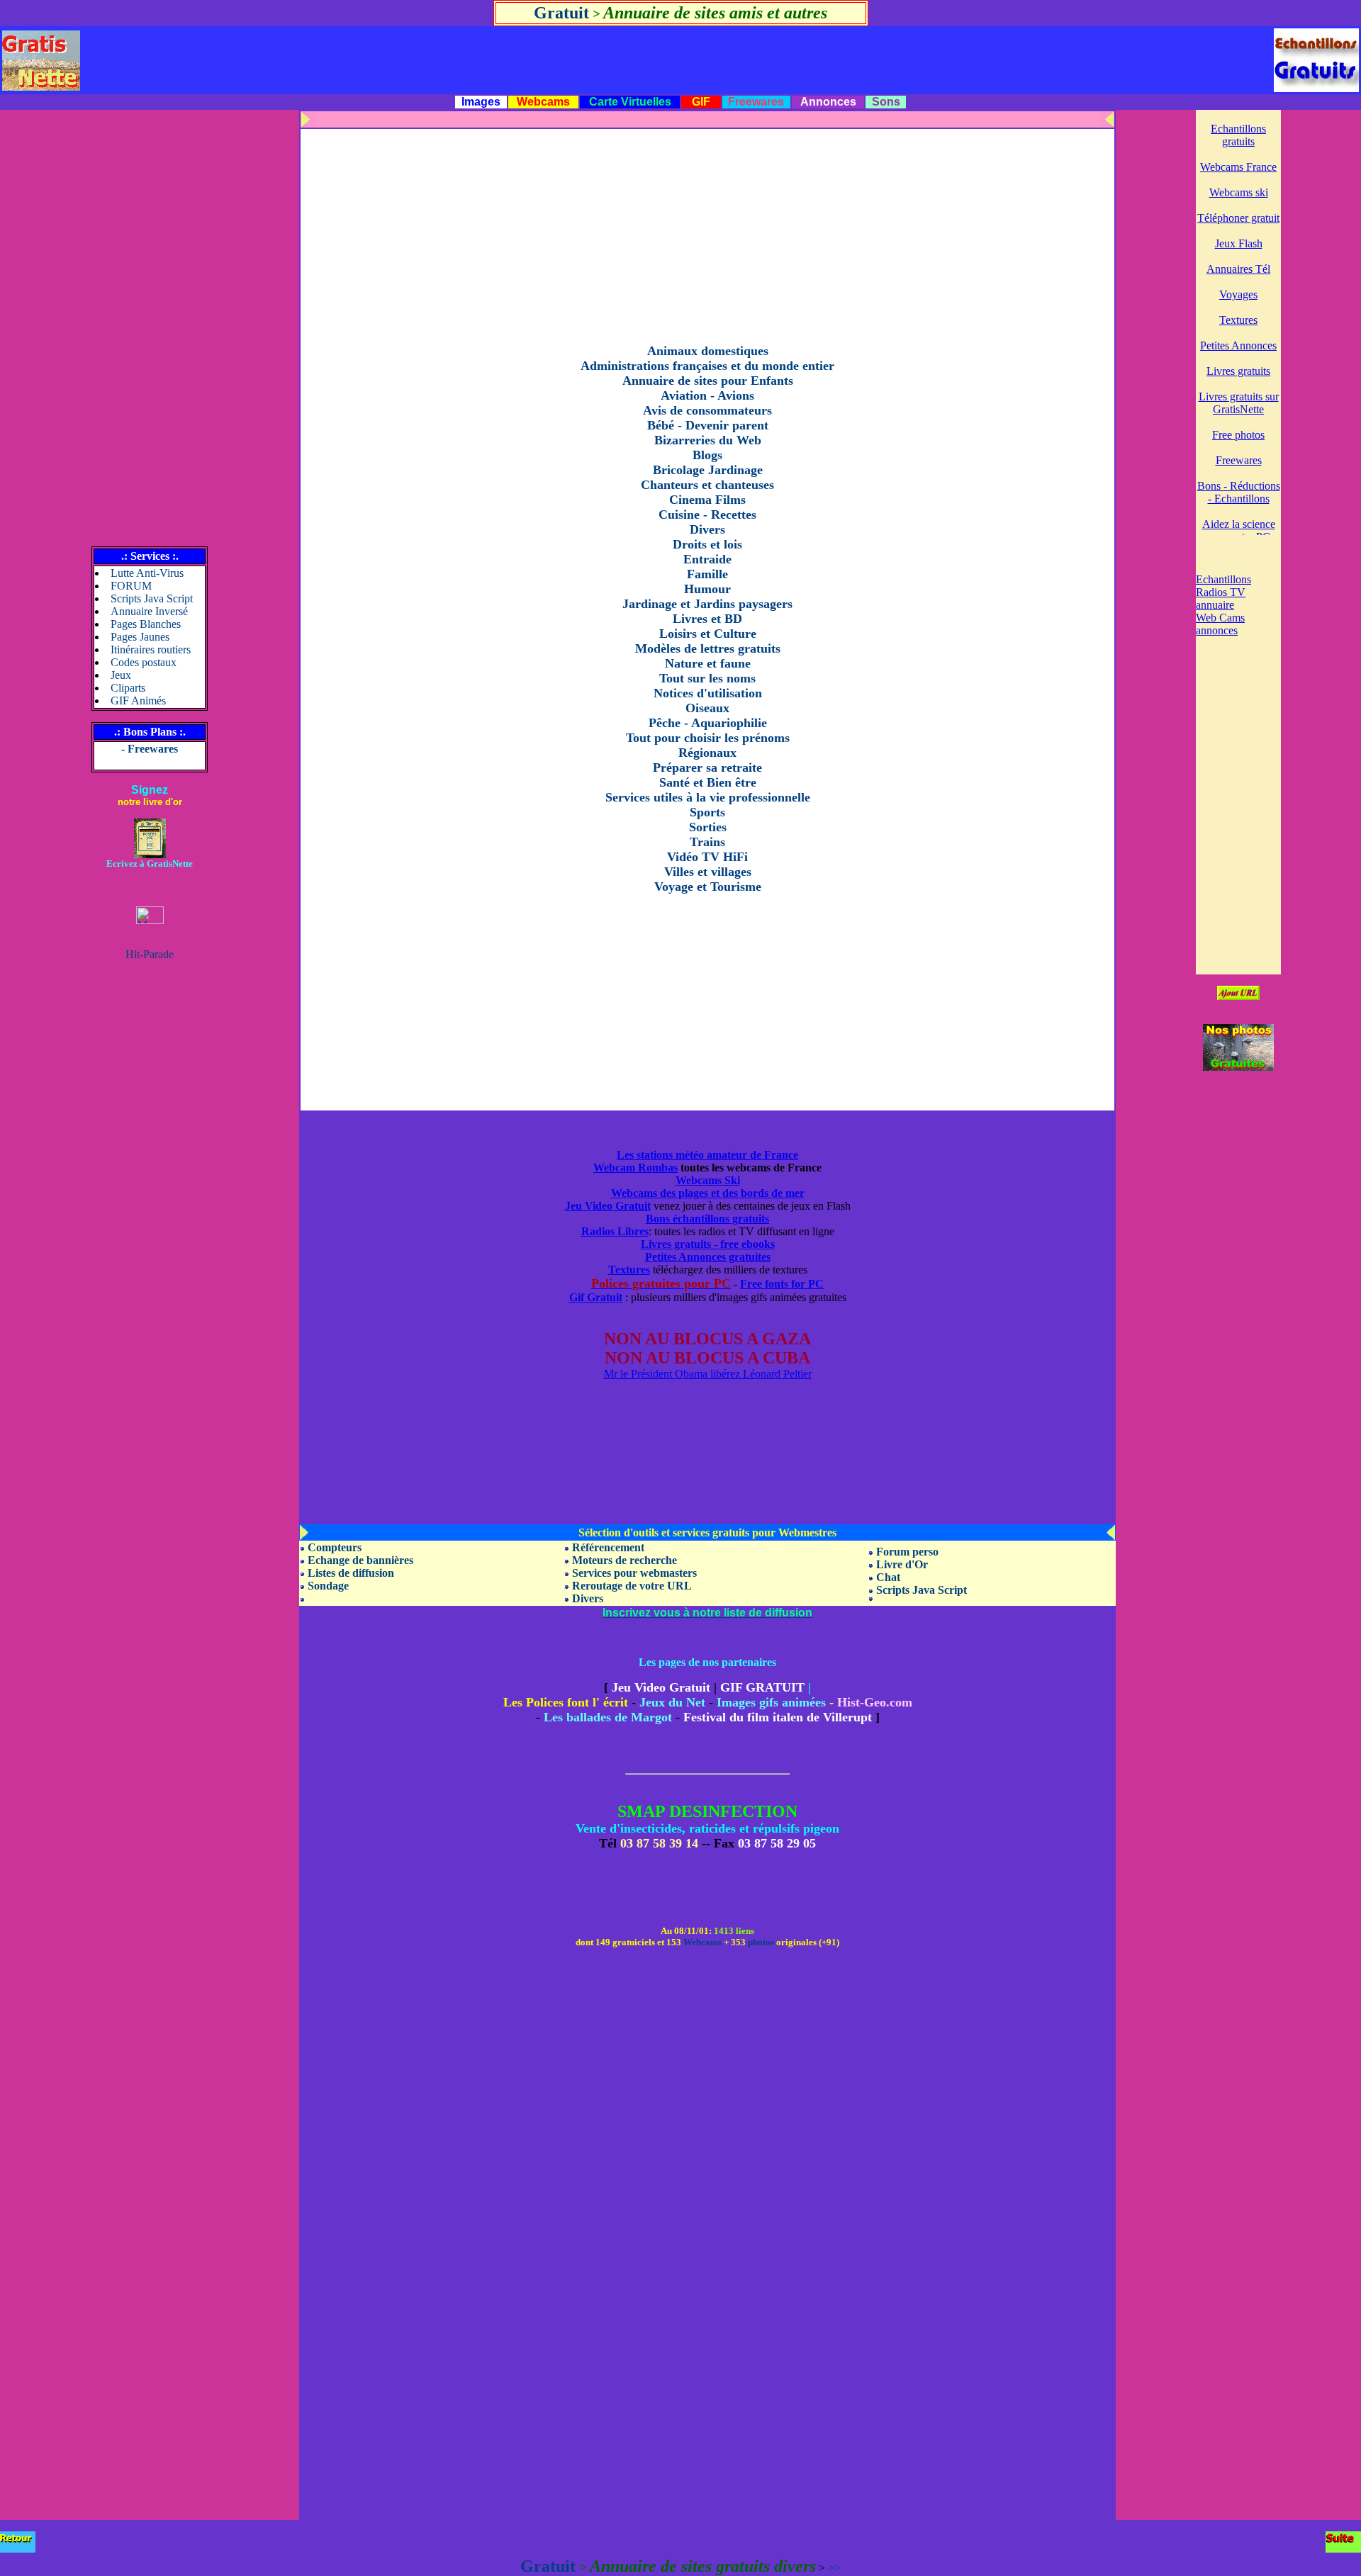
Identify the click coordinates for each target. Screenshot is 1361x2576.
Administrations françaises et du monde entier (707, 366)
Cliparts (128, 688)
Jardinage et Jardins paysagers (707, 604)
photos (761, 1942)
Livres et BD (707, 619)
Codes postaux (144, 662)
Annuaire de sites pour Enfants (708, 381)
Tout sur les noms (707, 678)
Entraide (707, 559)
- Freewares (150, 749)
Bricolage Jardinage (708, 470)
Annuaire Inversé (149, 611)
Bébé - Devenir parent (708, 425)
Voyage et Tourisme (708, 887)
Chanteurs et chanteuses (707, 485)
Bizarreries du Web (708, 440)
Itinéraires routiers (151, 649)
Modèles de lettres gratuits (708, 648)
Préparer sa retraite (707, 767)
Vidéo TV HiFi (707, 857)
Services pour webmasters (634, 1573)
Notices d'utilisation (708, 693)
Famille (707, 574)
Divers (707, 529)
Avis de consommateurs (707, 410)
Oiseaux (707, 708)
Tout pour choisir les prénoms (708, 738)
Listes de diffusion (351, 1573)
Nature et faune (708, 663)
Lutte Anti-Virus (147, 573)
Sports (707, 812)
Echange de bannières (360, 1560)
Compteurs (335, 1547)
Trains (707, 842)
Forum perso (907, 1552)
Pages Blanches (146, 624)
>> (834, 2568)
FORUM (131, 586)
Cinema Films (707, 500)
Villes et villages (708, 872)
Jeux (121, 675)
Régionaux (707, 753)
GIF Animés (138, 701)
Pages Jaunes (140, 637)
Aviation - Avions (707, 395)
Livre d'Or (902, 1564)
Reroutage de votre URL (632, 1586)
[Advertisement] (150, 322)
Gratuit (561, 13)
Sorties (708, 827)
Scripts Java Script (152, 598)
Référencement (608, 1547)
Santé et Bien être (708, 782)
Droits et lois (707, 544)
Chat (888, 1577)
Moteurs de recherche (625, 1560)
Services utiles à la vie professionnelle (708, 797)
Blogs (707, 455)
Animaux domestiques (708, 351)
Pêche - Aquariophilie (708, 723)
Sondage (328, 1586)
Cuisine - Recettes (707, 514)
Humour (707, 589)
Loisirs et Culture (708, 634)
